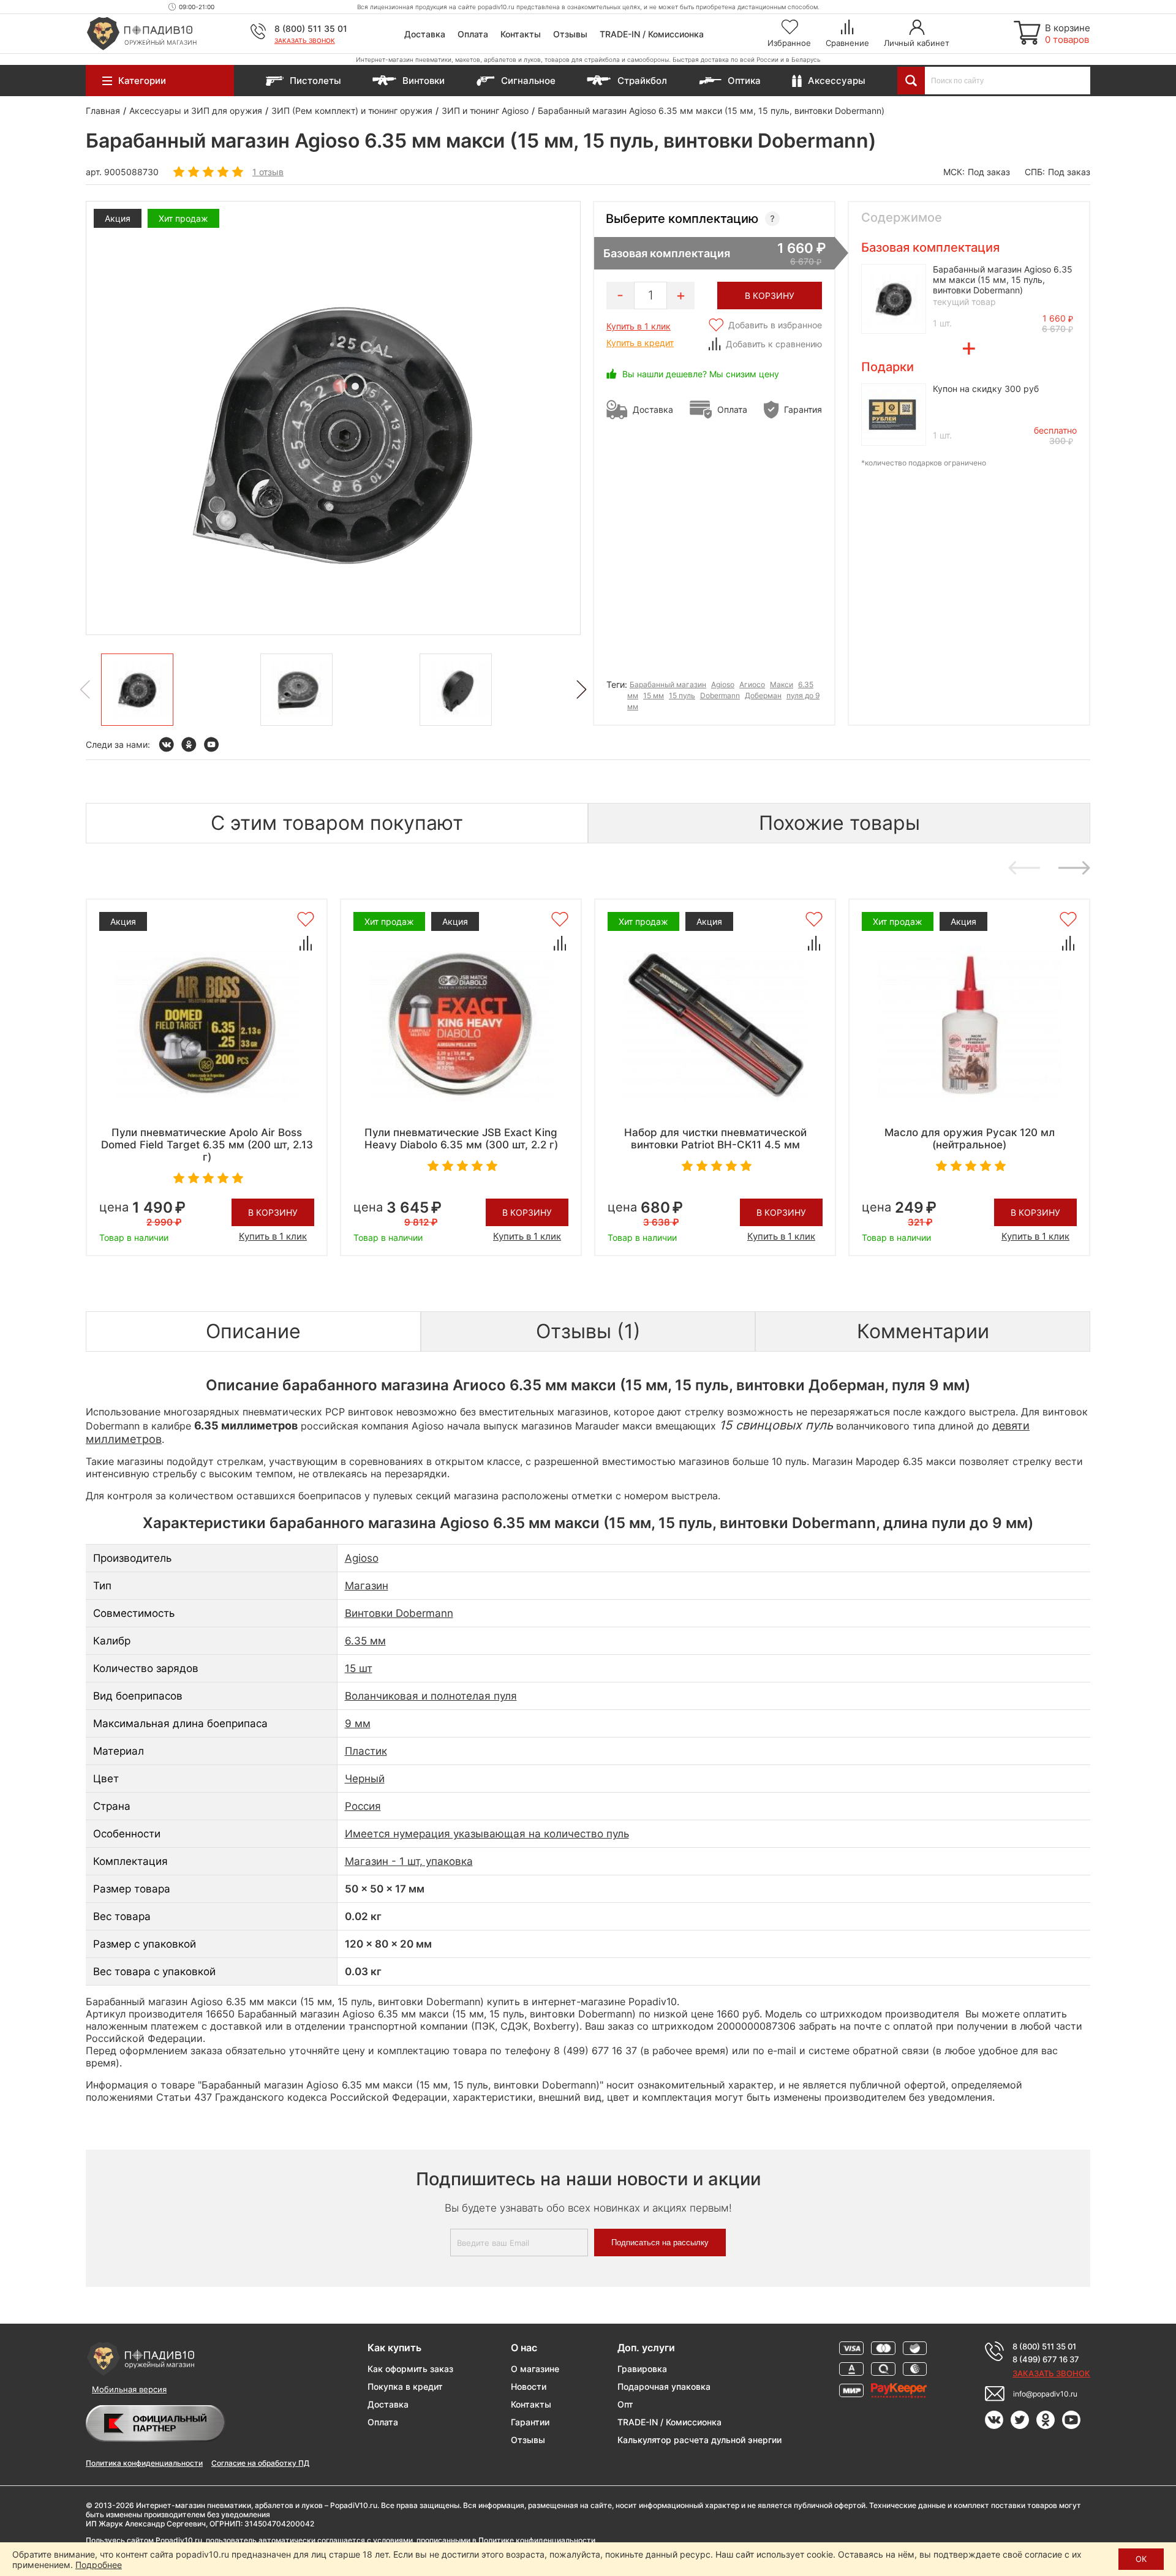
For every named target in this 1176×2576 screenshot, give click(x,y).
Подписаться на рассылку (660, 2243)
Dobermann (720, 695)
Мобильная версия (129, 2389)
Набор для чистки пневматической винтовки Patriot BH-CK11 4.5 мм (715, 1139)
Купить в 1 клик (639, 326)
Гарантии (530, 2422)
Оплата (473, 34)
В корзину (273, 1212)
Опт (625, 2404)
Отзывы (570, 34)
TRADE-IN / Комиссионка (652, 34)
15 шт (359, 1668)
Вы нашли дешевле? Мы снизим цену (701, 374)
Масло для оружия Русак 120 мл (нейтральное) (970, 1139)
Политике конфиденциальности (537, 2540)
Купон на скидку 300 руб (986, 389)
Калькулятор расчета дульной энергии (699, 2440)
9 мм (358, 1723)
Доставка (425, 34)
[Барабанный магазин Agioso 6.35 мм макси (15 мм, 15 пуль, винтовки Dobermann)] (137, 690)
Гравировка (642, 2369)
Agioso (723, 684)
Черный (365, 1779)
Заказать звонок (305, 40)
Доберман (763, 695)
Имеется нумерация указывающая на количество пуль (487, 1834)
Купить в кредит (640, 343)
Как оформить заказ (410, 2369)
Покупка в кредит (405, 2386)
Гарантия (803, 409)
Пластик (366, 1751)
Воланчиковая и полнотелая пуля (431, 1696)
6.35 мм (365, 1641)
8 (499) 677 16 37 (1046, 2359)
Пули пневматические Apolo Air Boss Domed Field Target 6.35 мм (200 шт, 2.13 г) (207, 1145)
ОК (1141, 2559)
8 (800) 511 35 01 (311, 28)
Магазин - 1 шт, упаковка (409, 1861)
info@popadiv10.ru (1045, 2394)
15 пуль (682, 695)
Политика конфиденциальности (144, 2463)
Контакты (521, 34)
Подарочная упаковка (664, 2386)
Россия (363, 1806)
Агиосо (752, 684)
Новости (529, 2386)
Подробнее (99, 2565)
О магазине (535, 2369)
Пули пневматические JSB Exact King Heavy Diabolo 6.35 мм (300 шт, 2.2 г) (461, 1139)
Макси (782, 684)
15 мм (654, 695)
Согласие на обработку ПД (260, 2463)
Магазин (367, 1586)
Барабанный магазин (668, 684)
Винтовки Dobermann (399, 1613)
